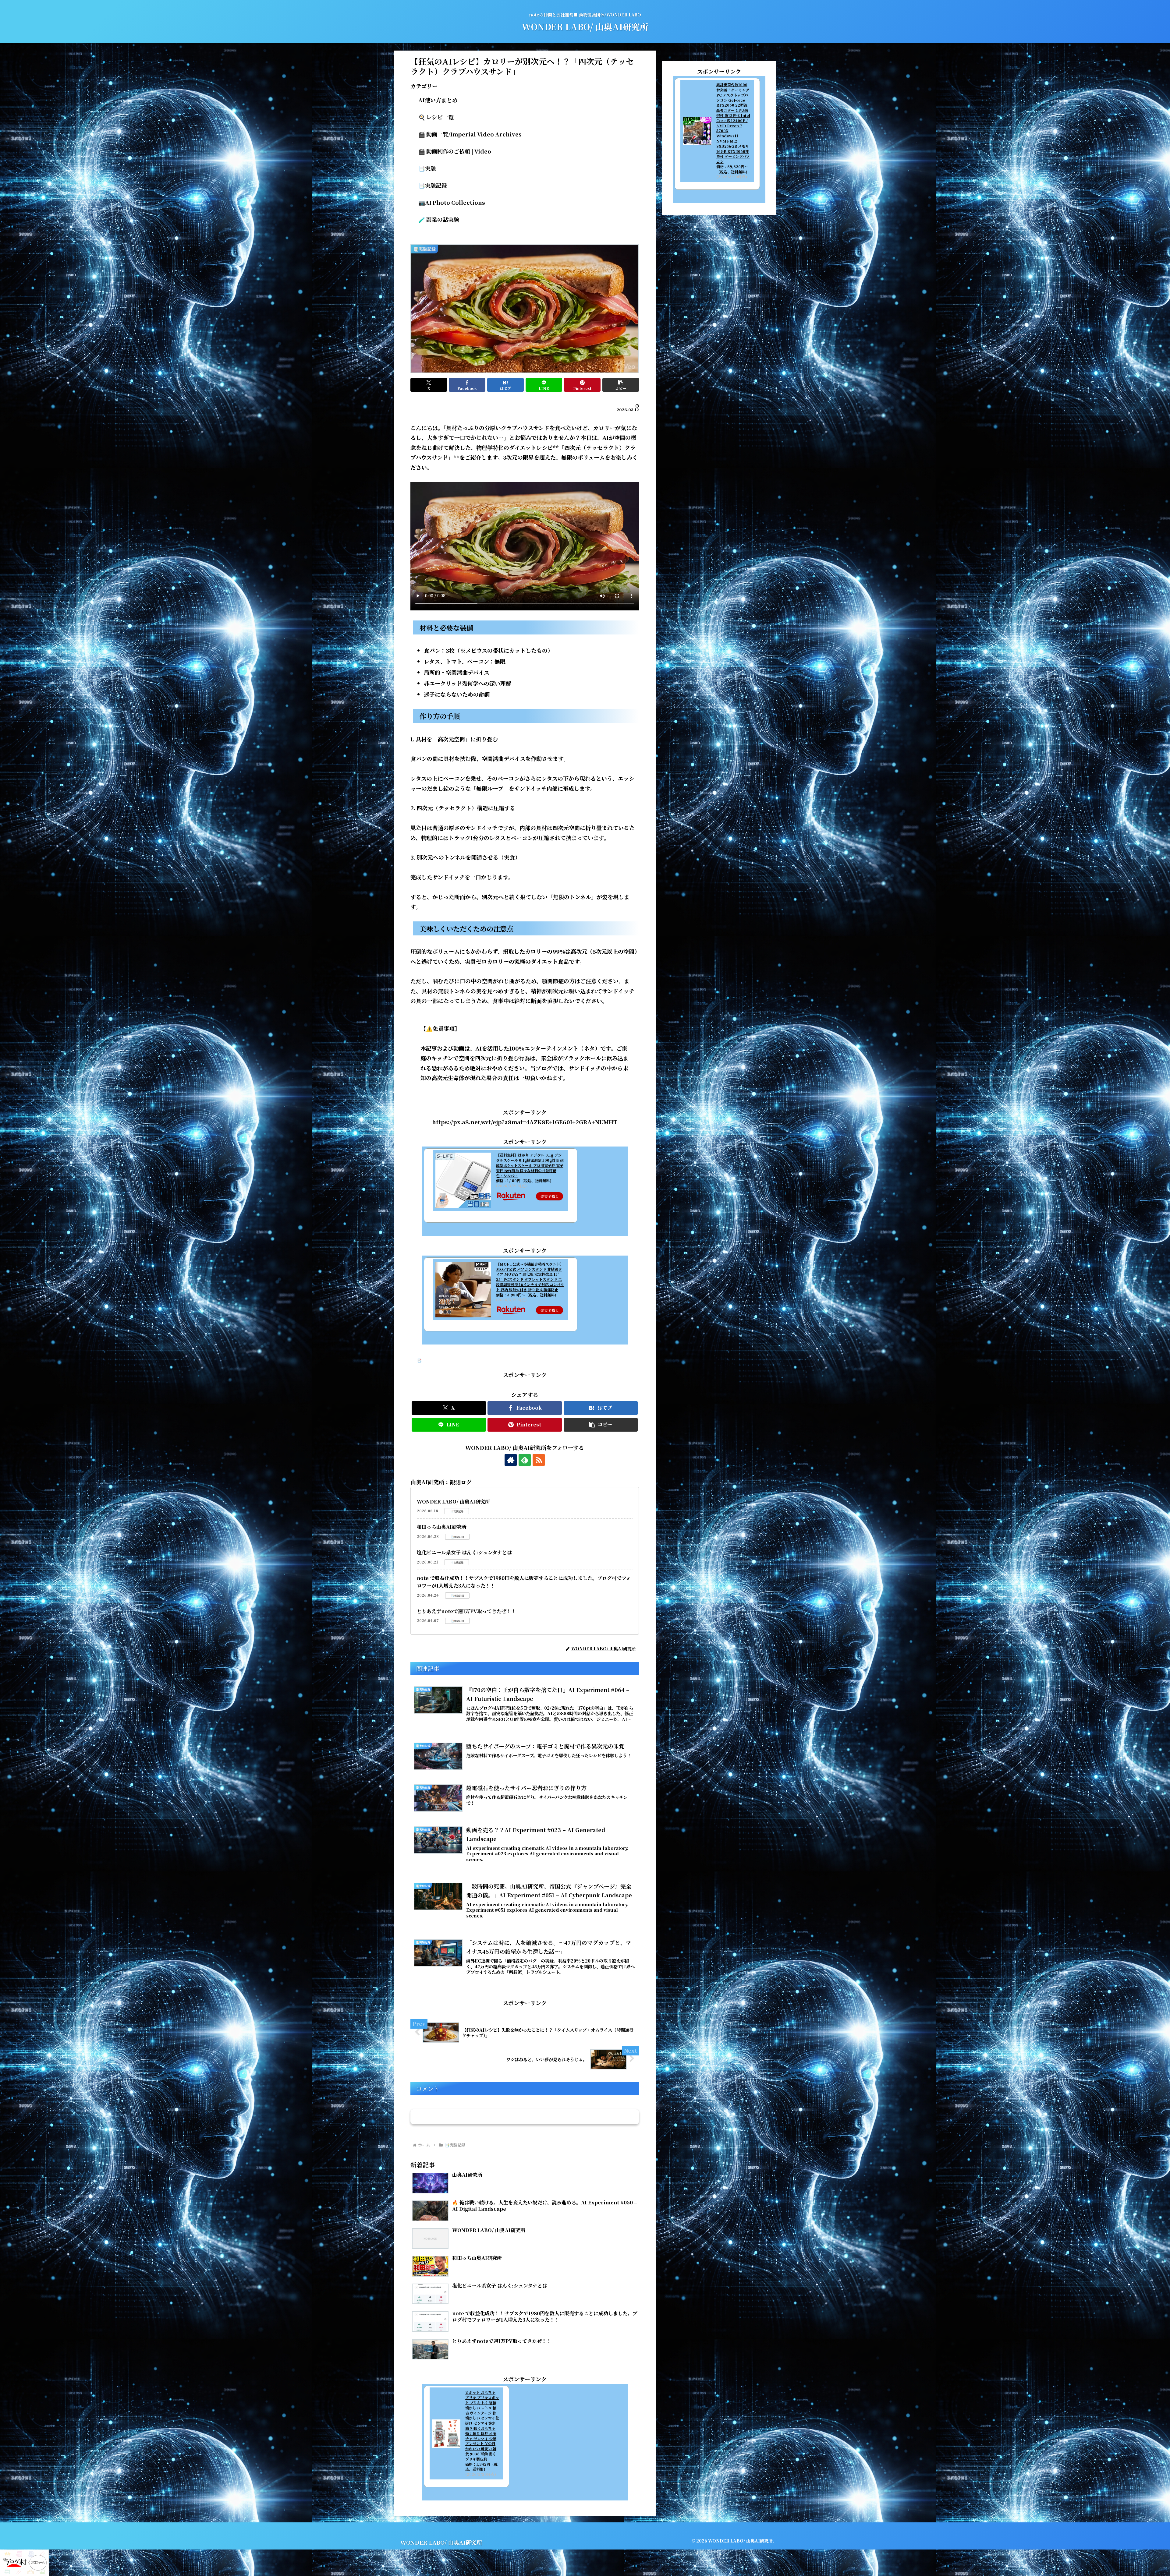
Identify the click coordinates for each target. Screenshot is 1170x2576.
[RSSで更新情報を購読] (539, 1460)
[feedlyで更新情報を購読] (525, 1460)
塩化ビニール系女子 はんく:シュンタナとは (464, 1552)
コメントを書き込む (525, 2117)
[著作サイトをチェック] (511, 1460)
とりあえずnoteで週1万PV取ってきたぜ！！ (466, 1611)
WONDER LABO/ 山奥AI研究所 (453, 1502)
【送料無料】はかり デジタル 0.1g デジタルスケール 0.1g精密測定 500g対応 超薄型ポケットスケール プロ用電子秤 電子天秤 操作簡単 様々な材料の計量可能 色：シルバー (530, 1165)
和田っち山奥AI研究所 (442, 1527)
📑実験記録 (427, 1360)
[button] (621, 385)
